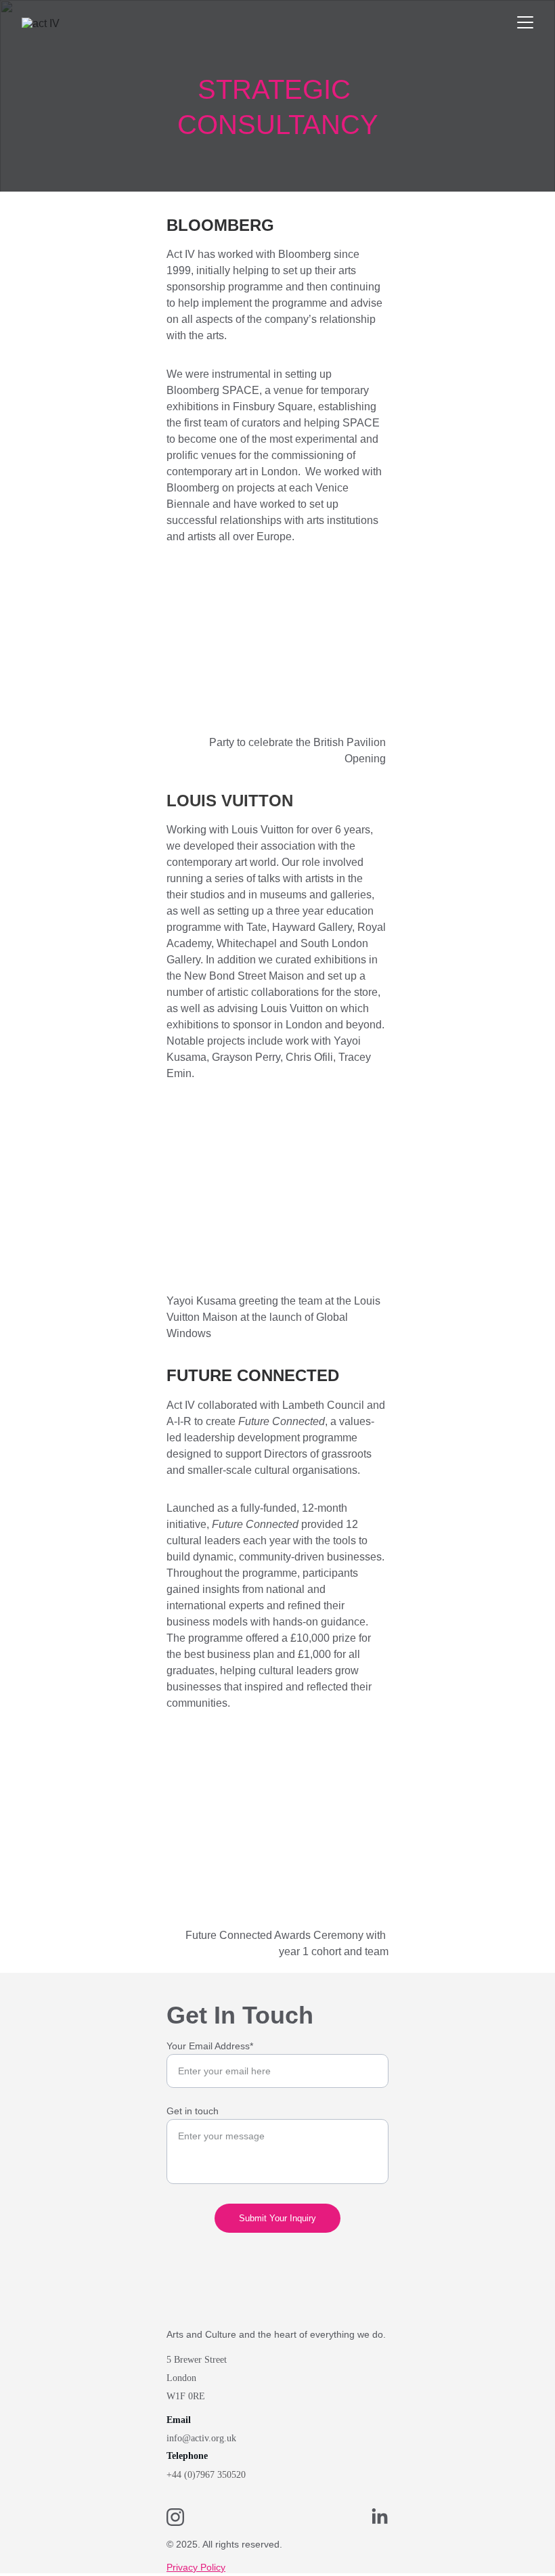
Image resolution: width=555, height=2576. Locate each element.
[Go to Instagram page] (182, 2517)
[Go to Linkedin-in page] (380, 2517)
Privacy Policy (196, 2567)
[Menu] (525, 22)
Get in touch (193, 2111)
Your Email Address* (210, 2046)
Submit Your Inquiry (277, 2218)
